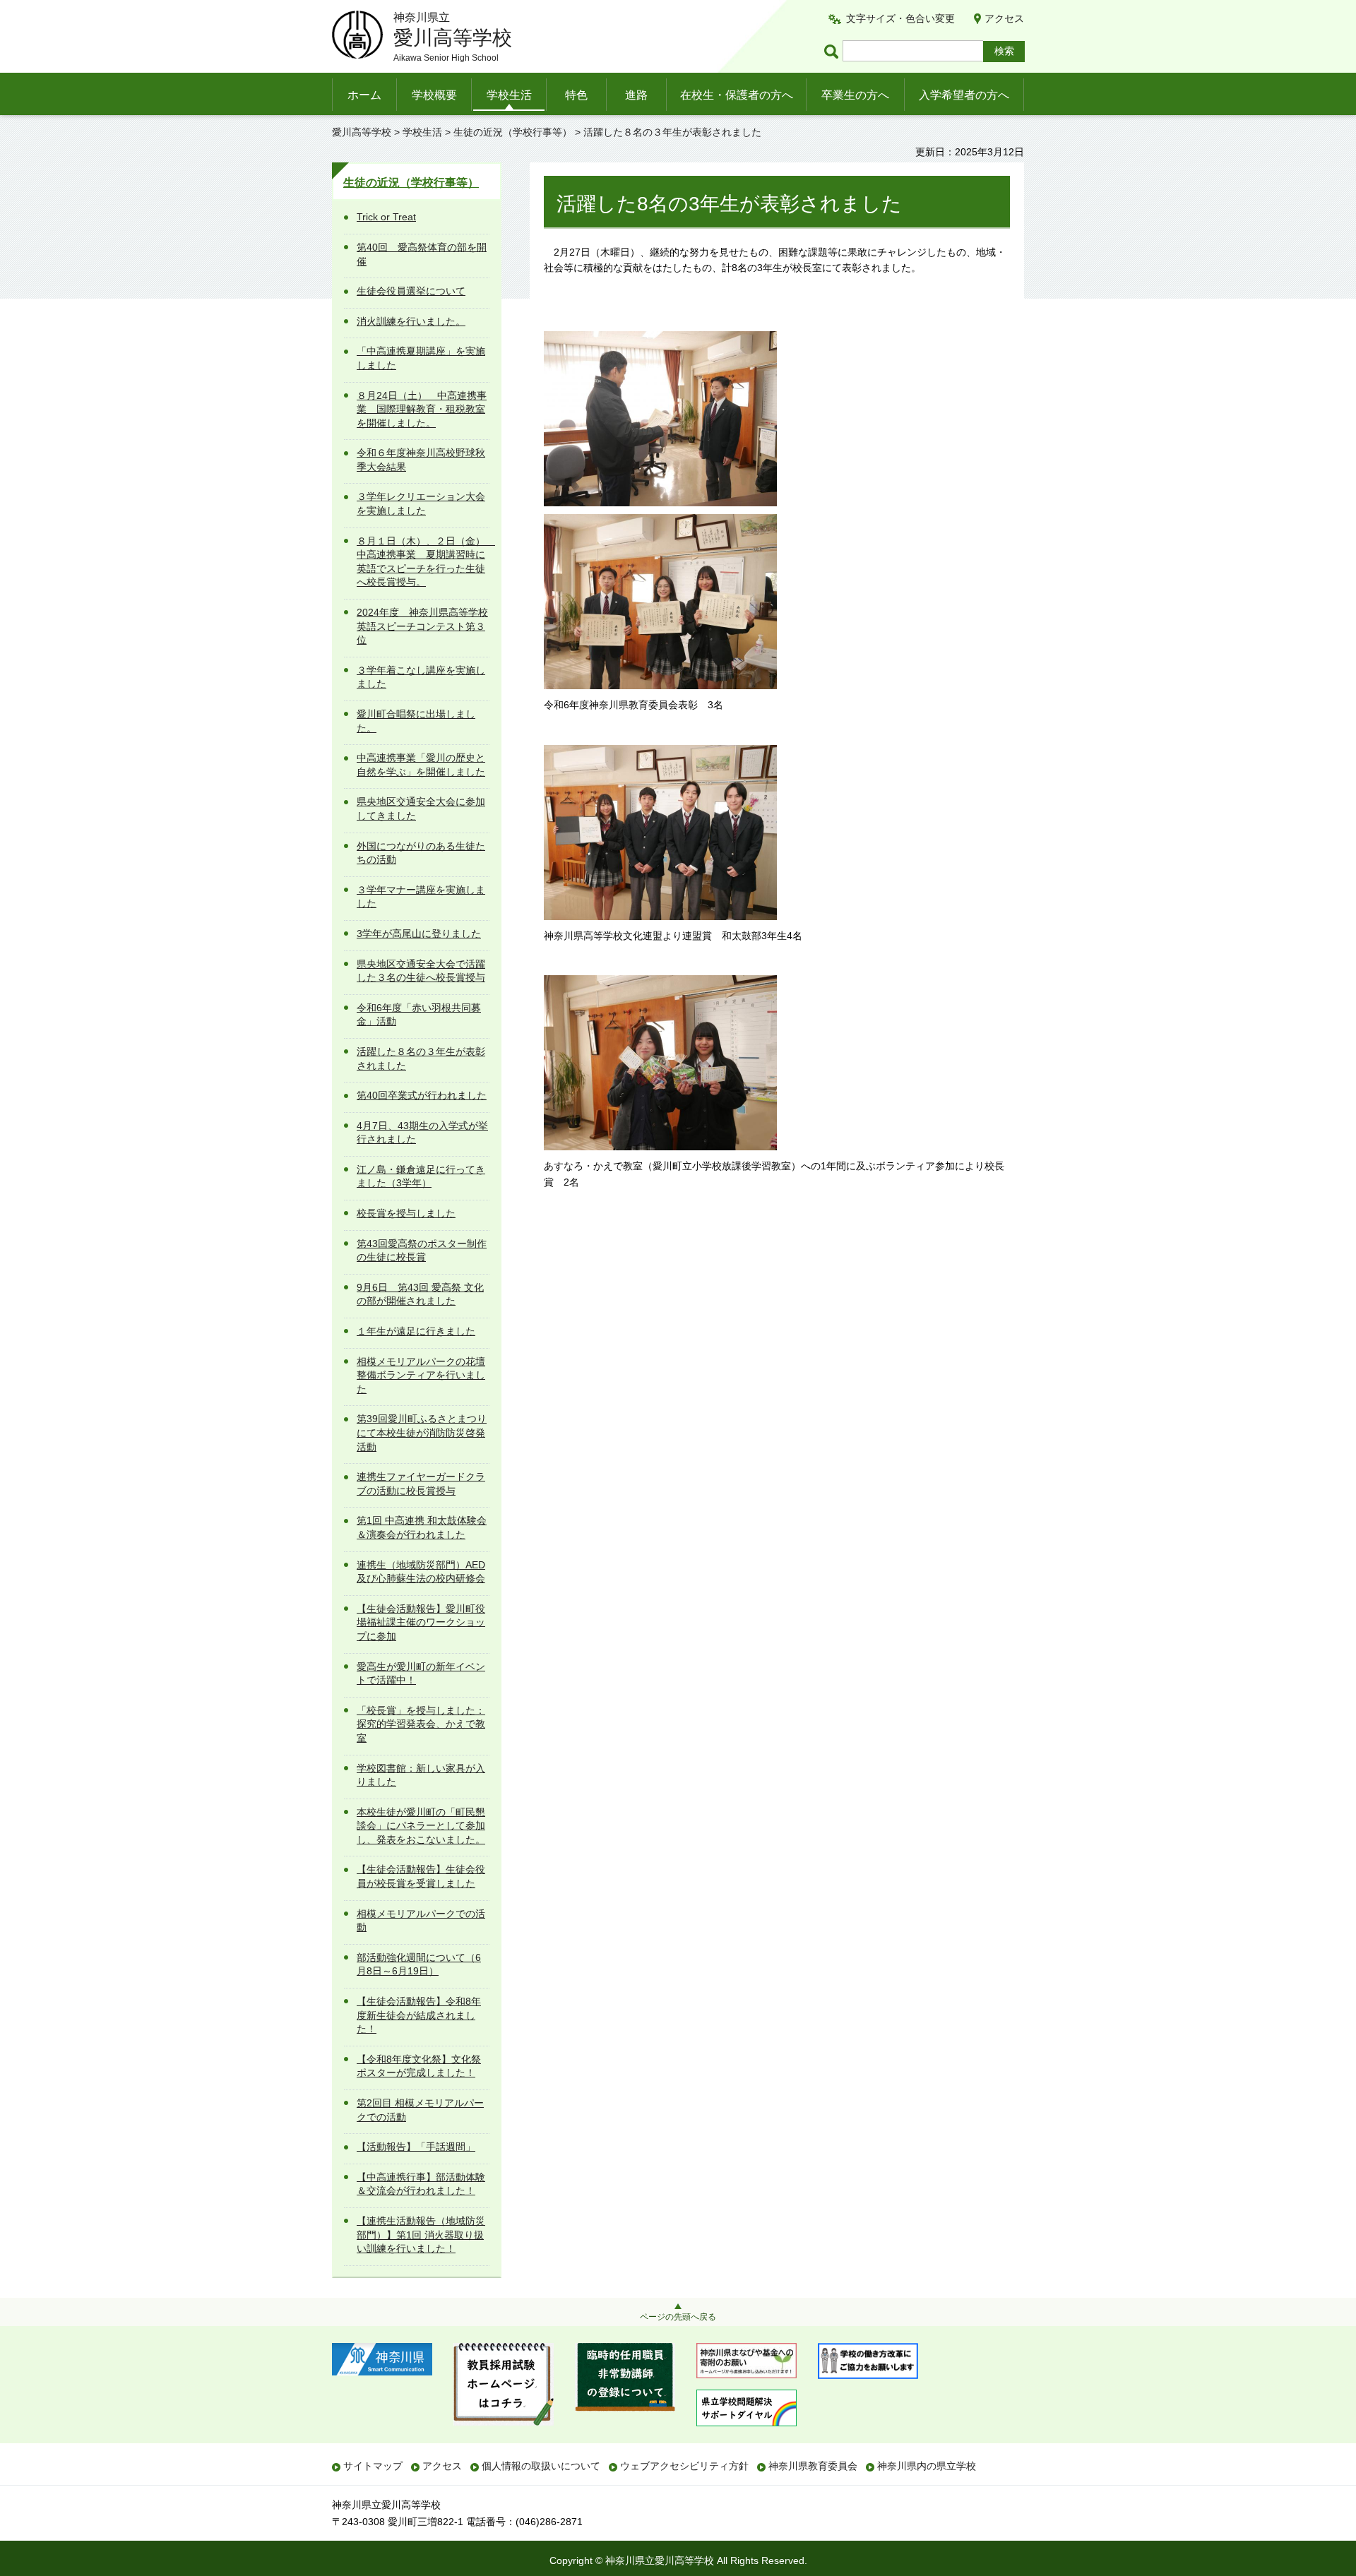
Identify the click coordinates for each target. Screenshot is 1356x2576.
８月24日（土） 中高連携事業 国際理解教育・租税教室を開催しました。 (422, 409)
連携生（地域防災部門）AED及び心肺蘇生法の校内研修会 (421, 1572)
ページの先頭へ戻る (678, 2317)
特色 (576, 95)
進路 (636, 95)
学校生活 (509, 95)
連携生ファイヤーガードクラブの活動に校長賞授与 (421, 1484)
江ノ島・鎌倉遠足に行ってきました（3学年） (421, 1176)
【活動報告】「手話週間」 (416, 2147)
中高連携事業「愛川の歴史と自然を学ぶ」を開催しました (421, 765)
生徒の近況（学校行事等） (513, 132)
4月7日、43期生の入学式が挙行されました (422, 1133)
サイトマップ (373, 2466)
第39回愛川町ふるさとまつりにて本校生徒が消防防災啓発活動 (422, 1432)
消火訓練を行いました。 (411, 321)
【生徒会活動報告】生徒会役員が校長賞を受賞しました (421, 1876)
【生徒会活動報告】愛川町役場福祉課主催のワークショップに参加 (421, 1622)
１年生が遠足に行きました (416, 1331)
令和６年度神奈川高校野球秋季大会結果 (421, 460)
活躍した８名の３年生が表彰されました (421, 1059)
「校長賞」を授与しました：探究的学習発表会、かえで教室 (421, 1724)
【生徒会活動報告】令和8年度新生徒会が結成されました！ (419, 2015)
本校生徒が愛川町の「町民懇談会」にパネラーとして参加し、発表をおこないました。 (421, 1826)
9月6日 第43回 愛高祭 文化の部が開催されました (420, 1294)
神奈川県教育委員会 (813, 2466)
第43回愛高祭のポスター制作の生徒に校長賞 (422, 1251)
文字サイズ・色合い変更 (900, 18)
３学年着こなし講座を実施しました (421, 677)
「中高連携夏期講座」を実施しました (421, 358)
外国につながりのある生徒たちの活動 (421, 853)
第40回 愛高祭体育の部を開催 (422, 254)
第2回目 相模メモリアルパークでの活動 (420, 2110)
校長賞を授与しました (406, 1213)
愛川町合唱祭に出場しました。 (416, 721)
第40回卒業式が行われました (422, 1095)
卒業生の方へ (855, 95)
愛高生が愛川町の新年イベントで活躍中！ (421, 1674)
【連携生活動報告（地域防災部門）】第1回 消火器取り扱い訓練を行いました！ (421, 2235)
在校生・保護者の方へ (737, 95)
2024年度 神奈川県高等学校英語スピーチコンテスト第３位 (422, 626)
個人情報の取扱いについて (541, 2466)
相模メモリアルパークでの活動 (421, 1921)
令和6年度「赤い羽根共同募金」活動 (419, 1015)
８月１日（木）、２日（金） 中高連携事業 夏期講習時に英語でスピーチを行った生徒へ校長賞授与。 (423, 562)
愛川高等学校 (362, 132)
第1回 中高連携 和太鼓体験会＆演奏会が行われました (422, 1527)
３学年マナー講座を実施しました (421, 897)
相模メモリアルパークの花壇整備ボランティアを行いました (421, 1375)
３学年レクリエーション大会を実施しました (421, 503)
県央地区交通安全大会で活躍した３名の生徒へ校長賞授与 (421, 971)
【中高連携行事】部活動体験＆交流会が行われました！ (421, 2184)
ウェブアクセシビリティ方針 (684, 2466)
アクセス (1004, 18)
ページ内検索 (833, 51)
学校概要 (434, 95)
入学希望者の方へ (964, 95)
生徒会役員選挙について (411, 291)
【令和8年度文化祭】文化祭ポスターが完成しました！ (419, 2066)
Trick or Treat (386, 217)
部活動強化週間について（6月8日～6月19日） (419, 1964)
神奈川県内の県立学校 (927, 2466)
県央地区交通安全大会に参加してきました (421, 809)
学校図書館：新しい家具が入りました (421, 1775)
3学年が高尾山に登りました (419, 934)
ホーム (364, 95)
